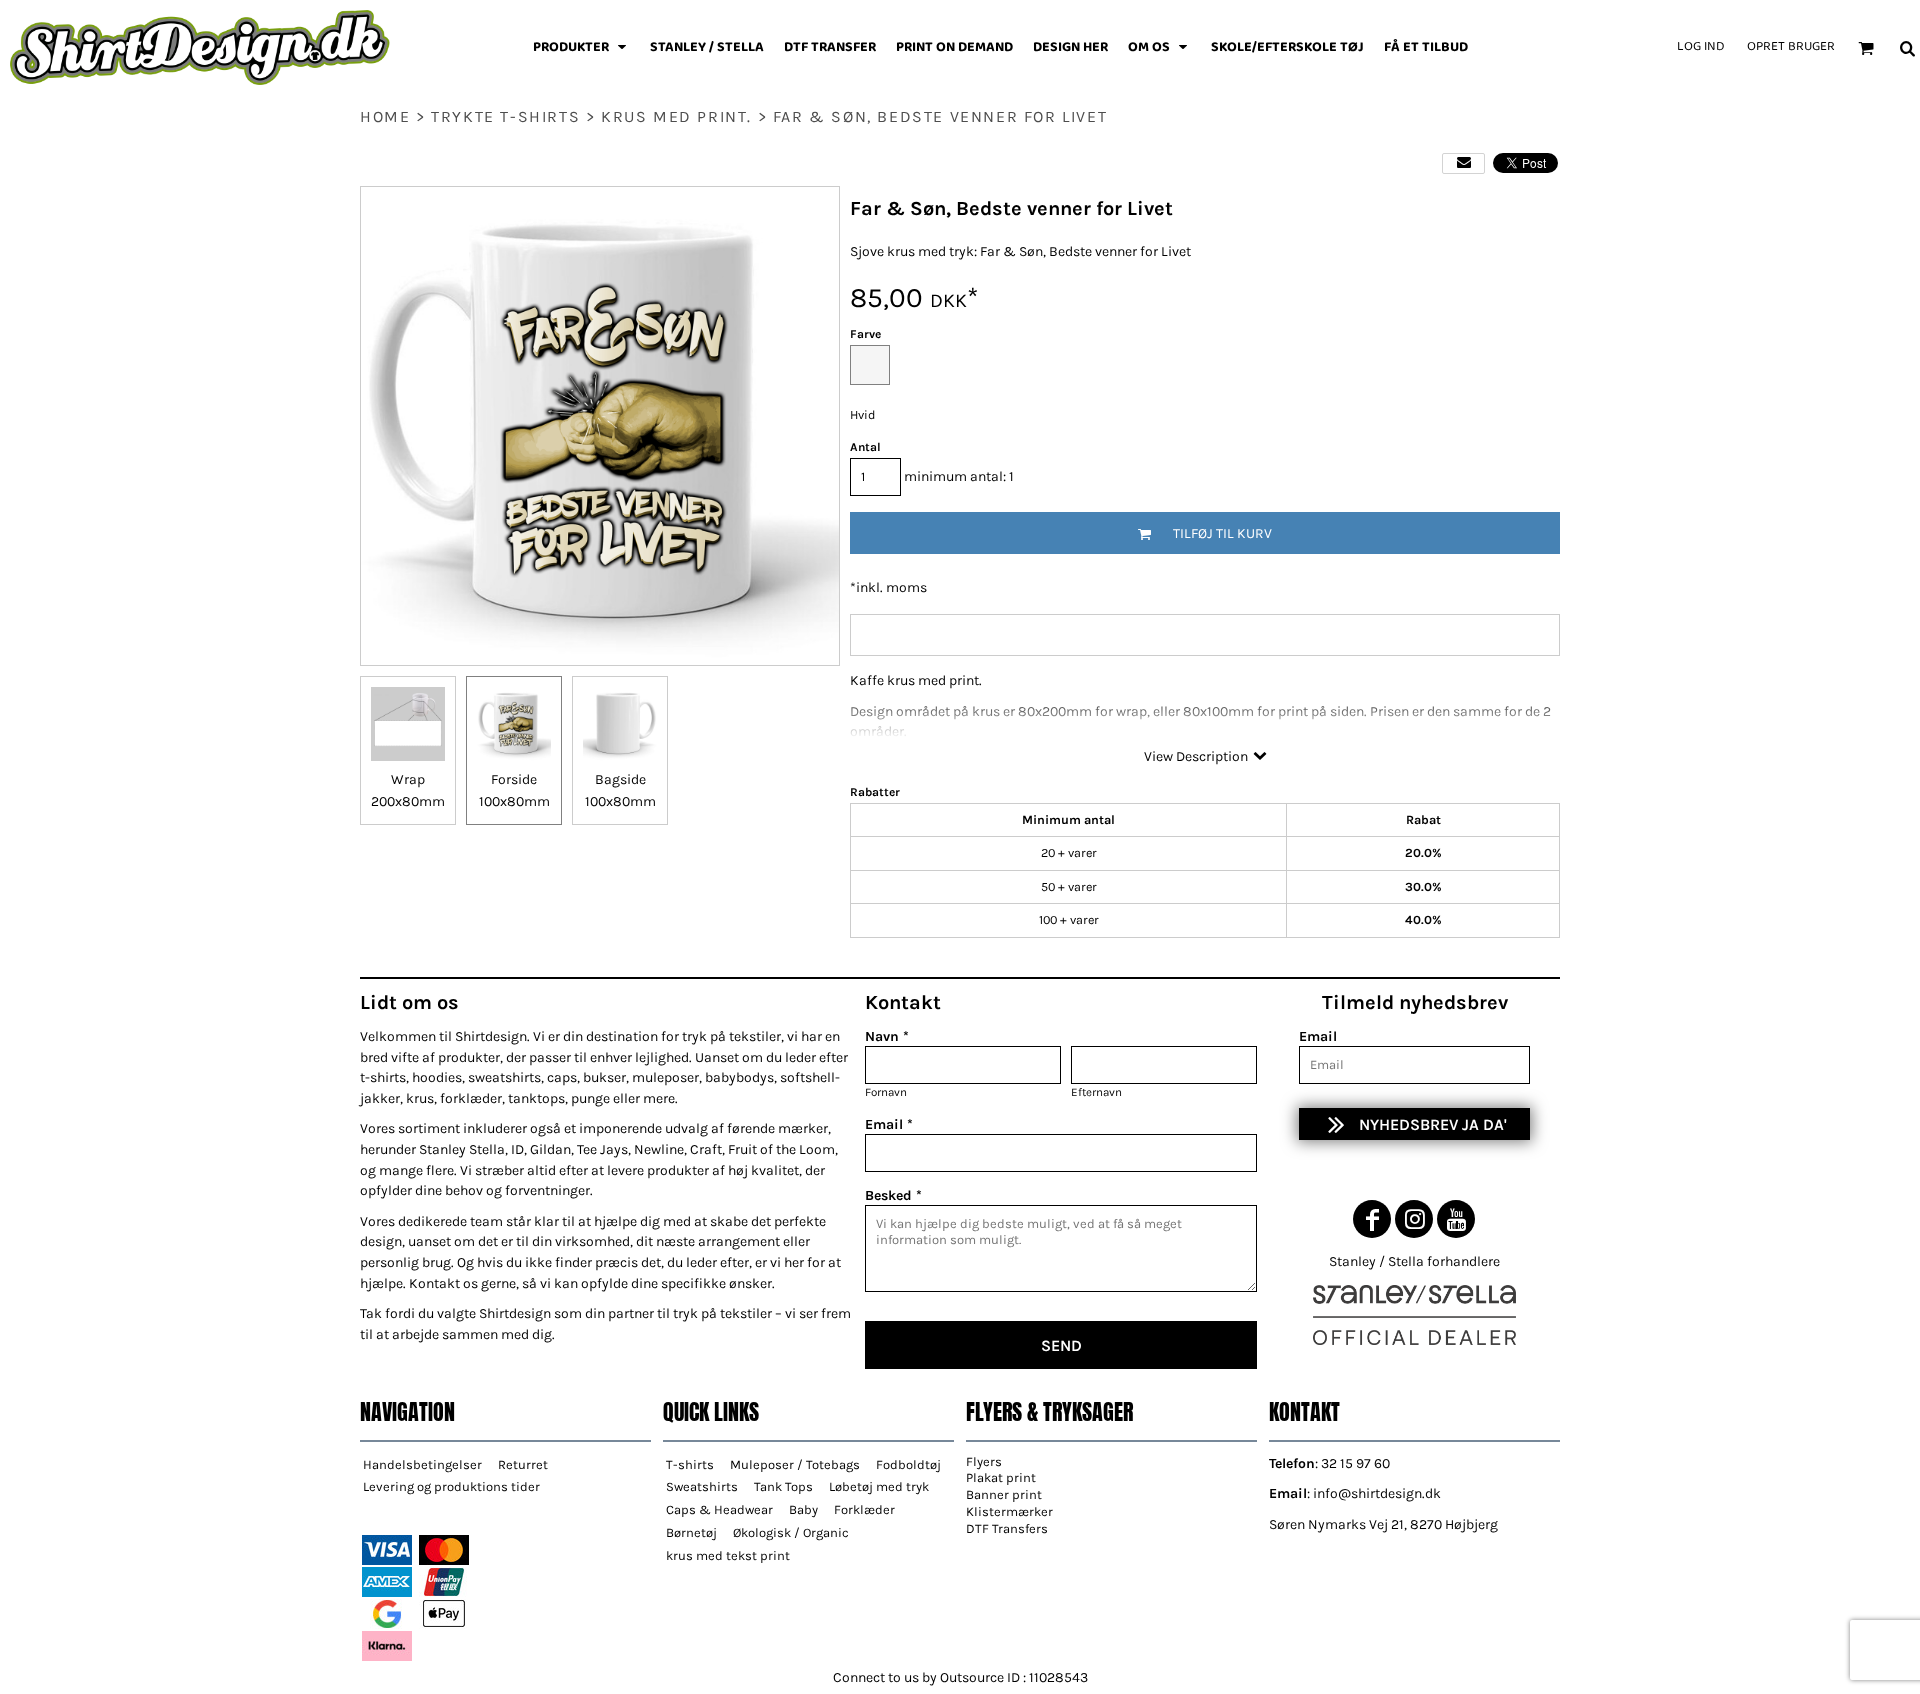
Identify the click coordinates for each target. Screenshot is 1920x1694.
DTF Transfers (1007, 1528)
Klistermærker (1009, 1511)
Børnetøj (691, 1532)
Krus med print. (676, 116)
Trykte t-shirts (505, 116)
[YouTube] (1456, 1219)
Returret (523, 1464)
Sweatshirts (702, 1486)
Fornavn (886, 1092)
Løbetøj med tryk (879, 1486)
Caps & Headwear (719, 1509)
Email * (889, 1124)
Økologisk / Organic (791, 1532)
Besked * (893, 1195)
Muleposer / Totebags (795, 1464)
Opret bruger (1791, 47)
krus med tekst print (728, 1555)
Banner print (1004, 1494)
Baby (803, 1509)
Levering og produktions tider (451, 1486)
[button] (581, 48)
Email (1318, 1036)
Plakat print (1001, 1477)
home (385, 116)
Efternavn (1096, 1092)
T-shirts (690, 1464)
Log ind (1700, 47)
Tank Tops (783, 1486)
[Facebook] (1372, 1219)
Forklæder (864, 1509)
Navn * (887, 1036)
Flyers (984, 1461)
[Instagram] (1414, 1219)
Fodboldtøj (908, 1464)
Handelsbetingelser (422, 1464)
